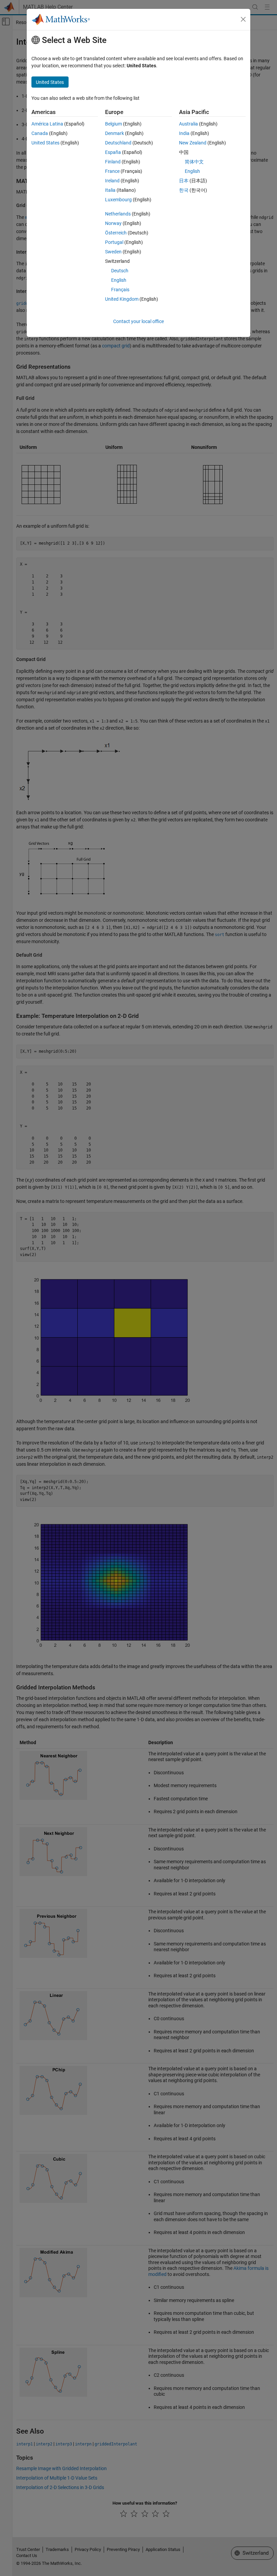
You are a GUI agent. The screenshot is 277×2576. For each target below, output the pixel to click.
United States (45, 143)
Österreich (116, 233)
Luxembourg (118, 200)
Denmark (115, 133)
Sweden (113, 252)
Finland (113, 162)
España (113, 152)
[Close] (243, 19)
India (184, 133)
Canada (40, 133)
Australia (188, 124)
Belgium (114, 124)
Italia (110, 190)
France (112, 171)
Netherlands (118, 214)
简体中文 (194, 162)
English (119, 280)
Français (120, 290)
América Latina (47, 124)
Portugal (114, 242)
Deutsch (120, 271)
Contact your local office (138, 321)
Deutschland (118, 143)
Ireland (112, 181)
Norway (113, 223)
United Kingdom (122, 299)
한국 (184, 190)
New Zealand (193, 143)
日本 (184, 181)
